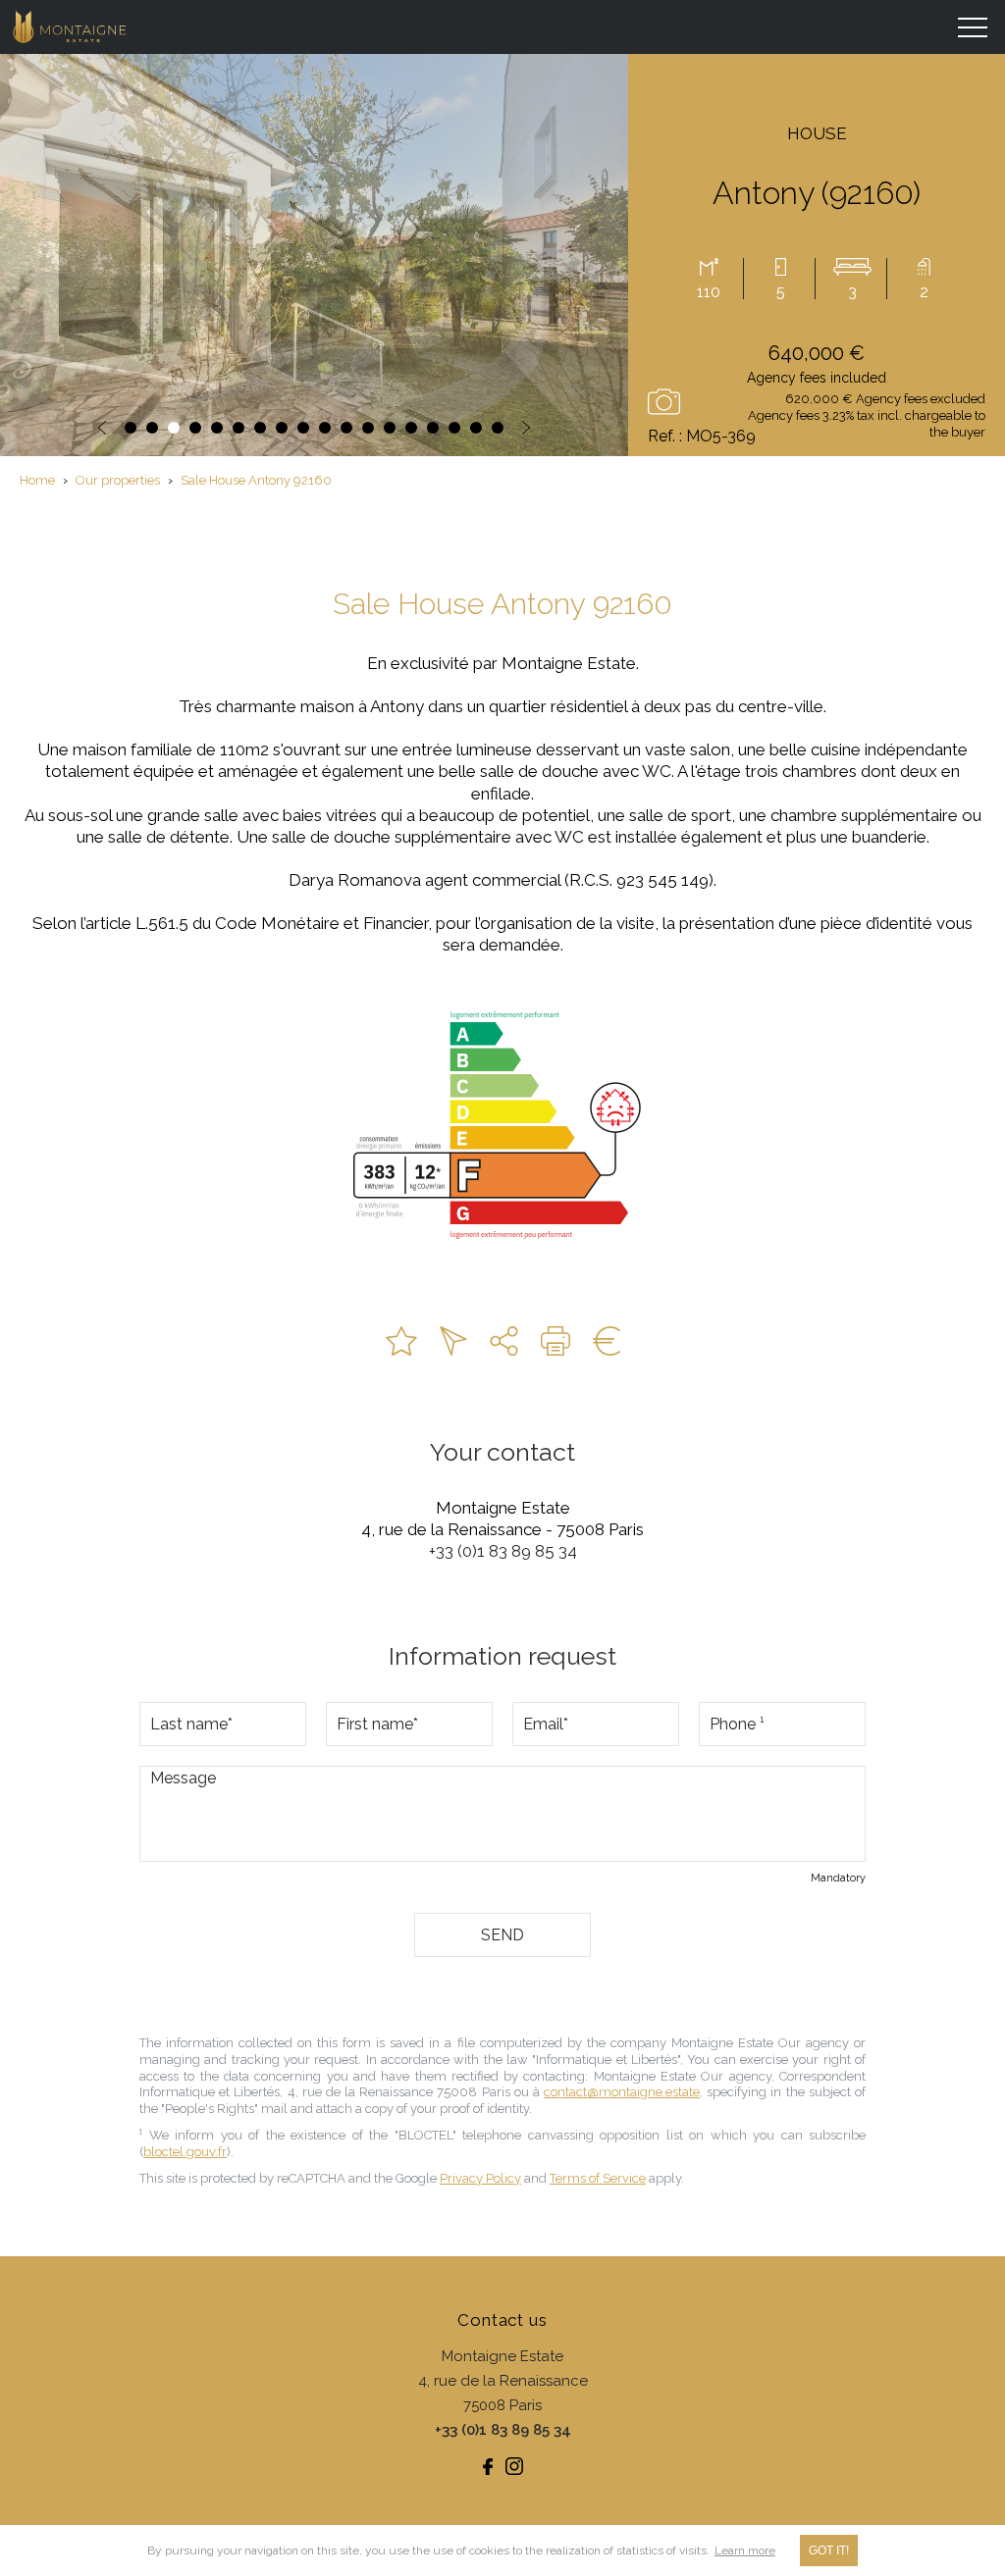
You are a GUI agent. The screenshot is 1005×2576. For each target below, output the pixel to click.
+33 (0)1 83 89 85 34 (503, 1551)
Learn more (745, 2550)
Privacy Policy (480, 2178)
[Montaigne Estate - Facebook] (488, 2466)
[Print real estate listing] (555, 1341)
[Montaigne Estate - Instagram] (514, 2466)
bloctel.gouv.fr (185, 2152)
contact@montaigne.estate (622, 2092)
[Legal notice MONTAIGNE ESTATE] (607, 1341)
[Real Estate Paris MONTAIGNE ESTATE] (71, 27)
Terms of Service (598, 2178)
